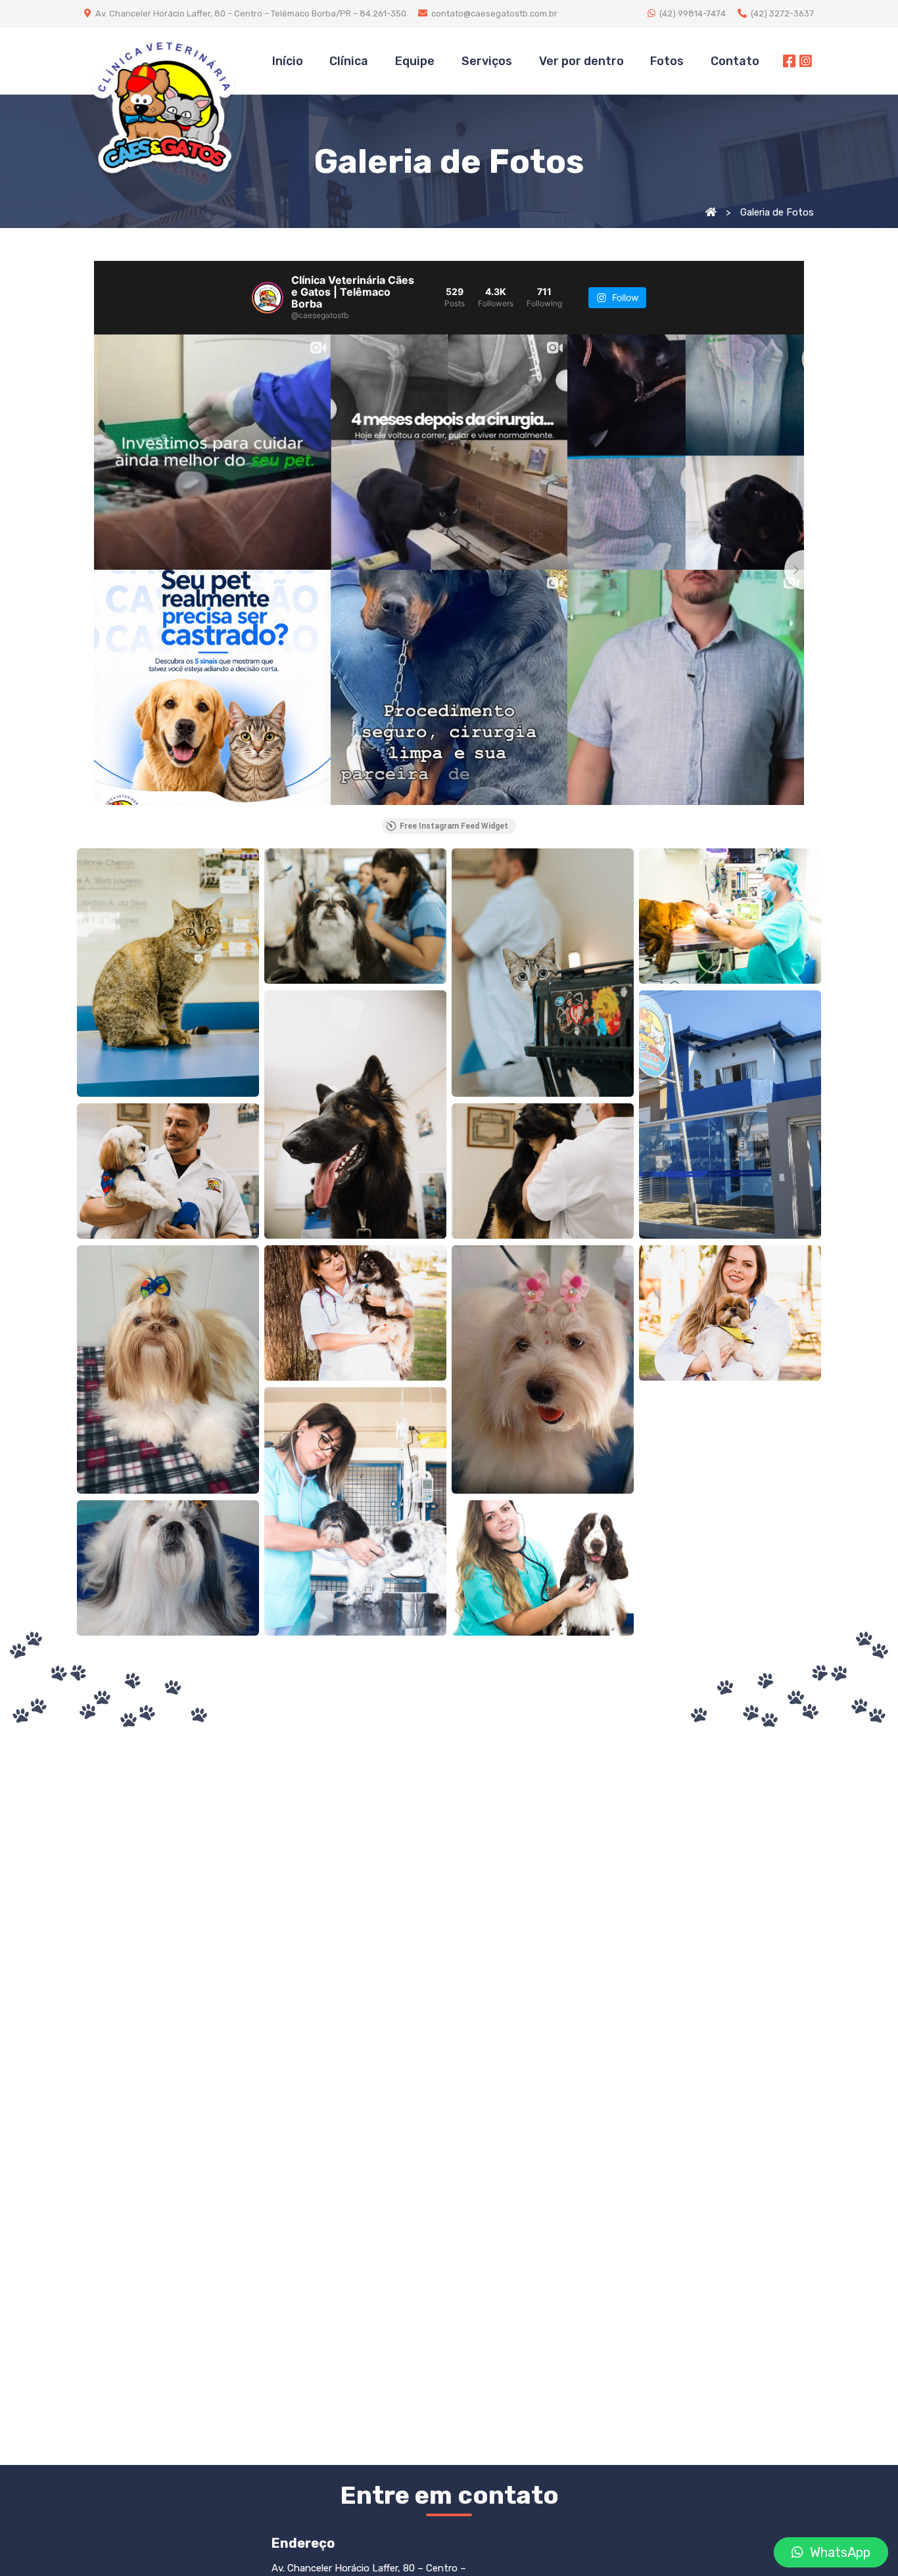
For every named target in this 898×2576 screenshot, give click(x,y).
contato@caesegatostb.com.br (492, 13)
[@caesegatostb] (268, 298)
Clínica (349, 61)
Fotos (667, 61)
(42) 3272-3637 (780, 13)
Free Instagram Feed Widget (454, 826)
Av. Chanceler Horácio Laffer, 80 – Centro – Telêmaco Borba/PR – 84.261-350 (250, 13)
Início (288, 61)
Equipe (415, 61)
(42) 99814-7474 (692, 13)
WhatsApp (837, 2552)
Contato (735, 61)
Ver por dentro (581, 61)
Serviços (487, 61)
